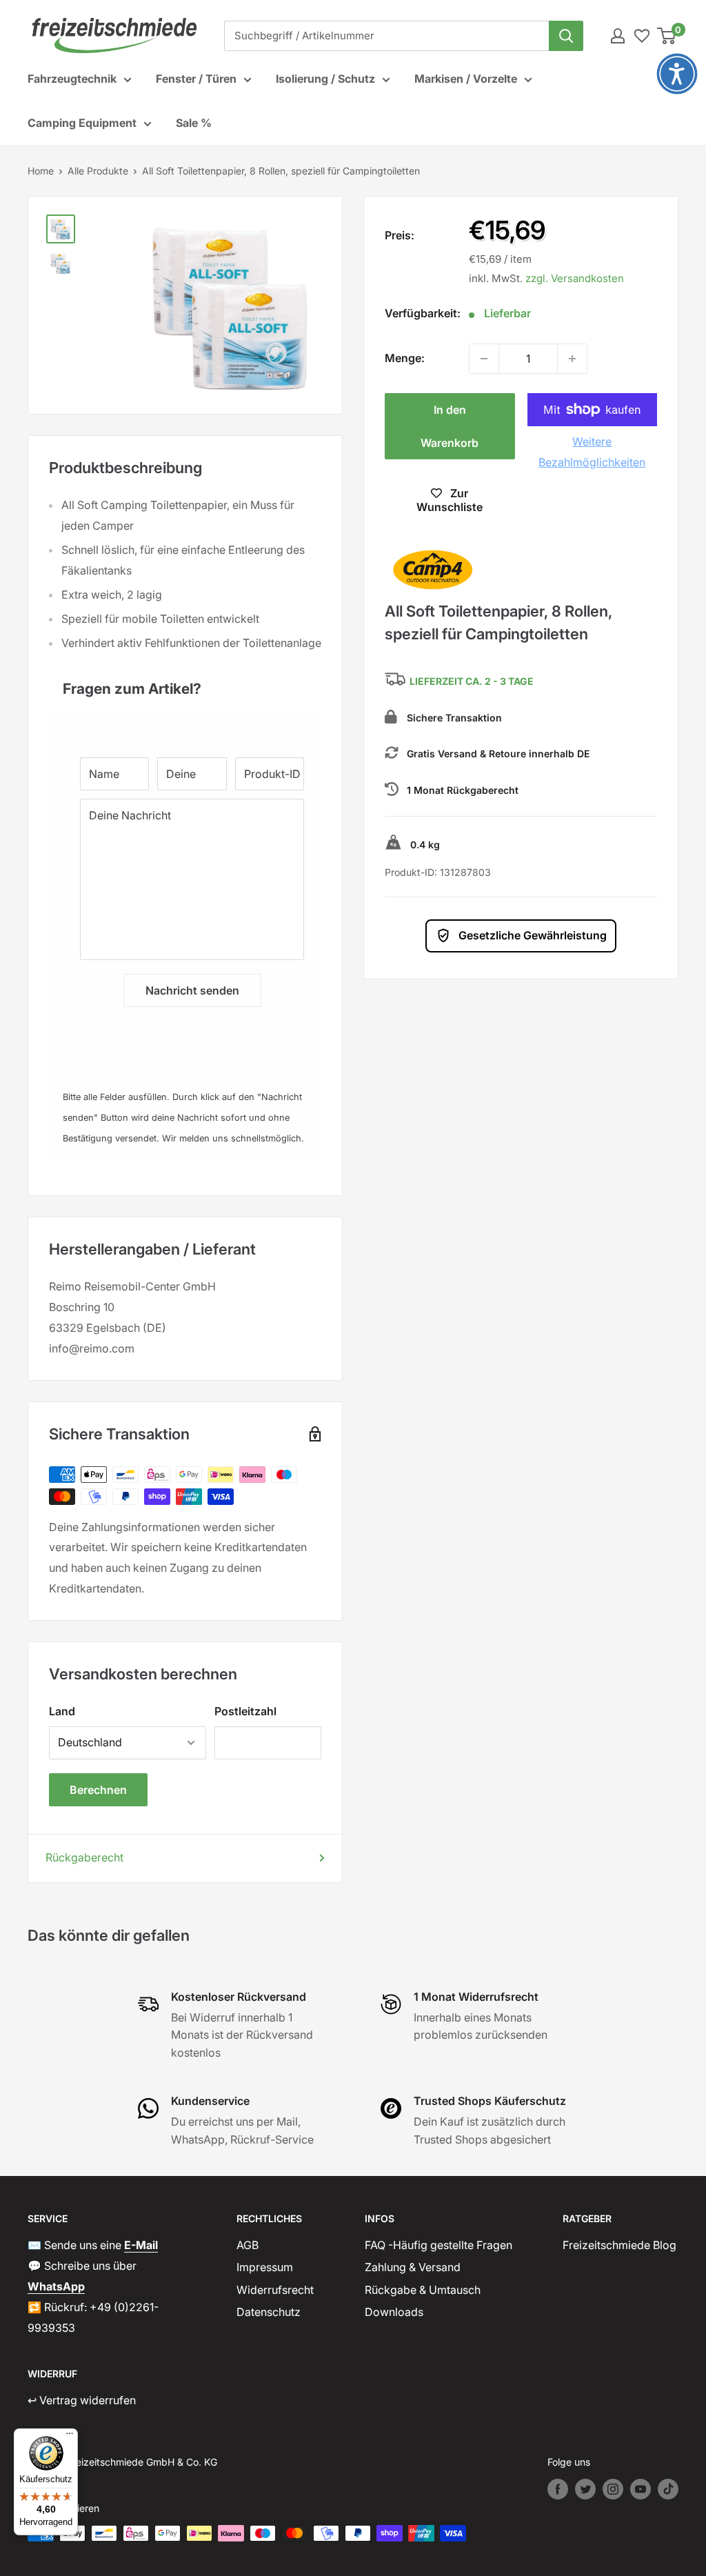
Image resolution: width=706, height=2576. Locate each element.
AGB (248, 2245)
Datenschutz (269, 2312)
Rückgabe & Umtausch (423, 2290)
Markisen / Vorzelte (466, 79)
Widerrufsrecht (275, 2290)
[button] (677, 74)
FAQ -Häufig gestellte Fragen (438, 2245)
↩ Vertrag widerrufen (82, 2400)
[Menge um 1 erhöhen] (572, 359)
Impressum (265, 2267)
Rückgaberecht (84, 1857)
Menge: (405, 358)
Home (41, 171)
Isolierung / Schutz (325, 79)
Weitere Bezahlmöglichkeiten (592, 452)
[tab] (185, 682)
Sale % (194, 123)
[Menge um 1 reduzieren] (484, 359)
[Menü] (70, 2437)
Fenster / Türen (196, 79)
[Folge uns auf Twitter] (585, 2489)
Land (62, 1711)
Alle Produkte (98, 171)
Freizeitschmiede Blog (619, 2245)
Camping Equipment (82, 123)
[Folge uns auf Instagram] (613, 2489)
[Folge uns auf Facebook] (558, 2489)
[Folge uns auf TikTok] (668, 2489)
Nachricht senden (192, 990)
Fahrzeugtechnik (72, 79)
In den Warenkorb (450, 426)
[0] (667, 36)
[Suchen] (566, 36)
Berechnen (98, 1790)
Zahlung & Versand (413, 2267)
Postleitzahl (245, 1711)
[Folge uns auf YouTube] (641, 2489)
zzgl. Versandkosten (575, 278)
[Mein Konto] (618, 36)
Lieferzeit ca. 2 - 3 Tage (472, 682)
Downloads (394, 2312)
